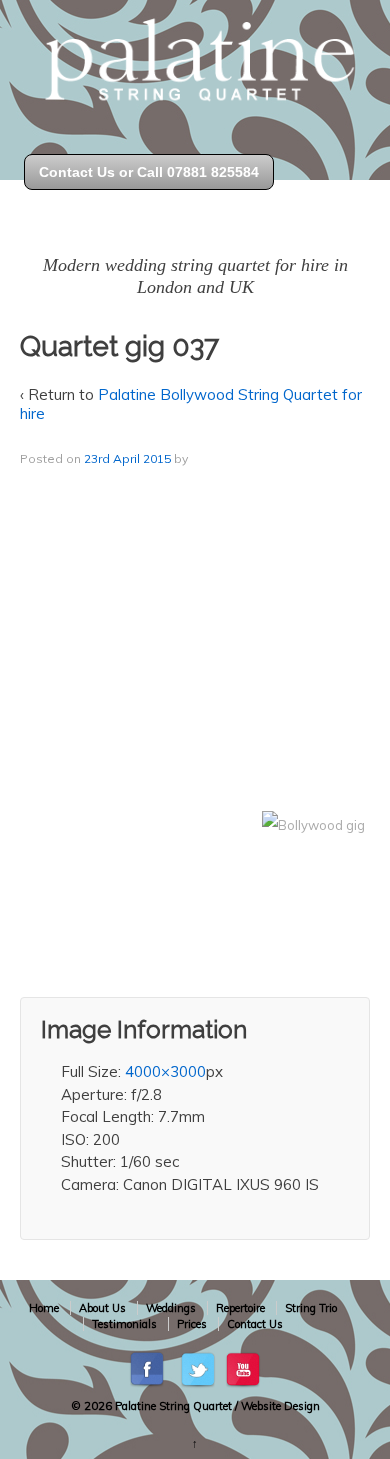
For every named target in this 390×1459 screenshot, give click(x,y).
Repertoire (240, 1308)
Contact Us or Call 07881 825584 (149, 172)
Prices (192, 1324)
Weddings (171, 1308)
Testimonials (124, 1324)
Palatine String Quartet (173, 1406)
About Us (102, 1308)
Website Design (280, 1406)
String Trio (311, 1308)
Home (44, 1308)
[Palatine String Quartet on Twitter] (198, 1369)
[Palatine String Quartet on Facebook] (148, 1369)
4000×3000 (165, 1071)
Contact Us (255, 1324)
